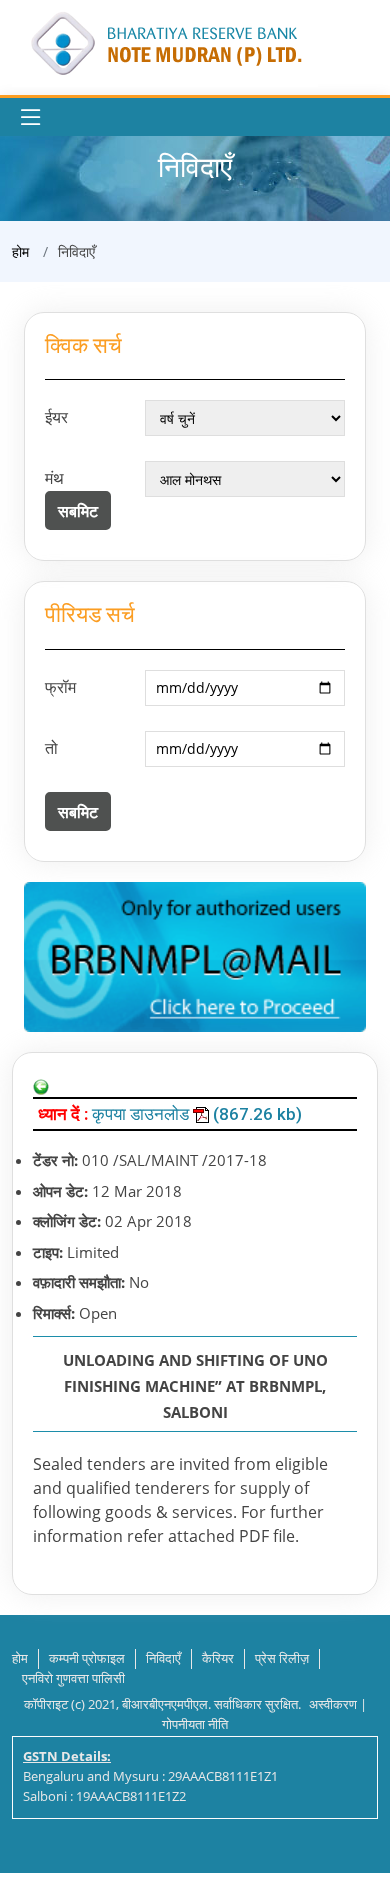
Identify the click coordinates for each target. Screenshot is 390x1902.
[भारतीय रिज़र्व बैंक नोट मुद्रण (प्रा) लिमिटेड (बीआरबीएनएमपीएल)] (165, 41)
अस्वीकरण (333, 1704)
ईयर (56, 417)
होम (20, 251)
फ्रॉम (60, 687)
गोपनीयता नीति (195, 1724)
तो (51, 748)
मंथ (54, 478)
